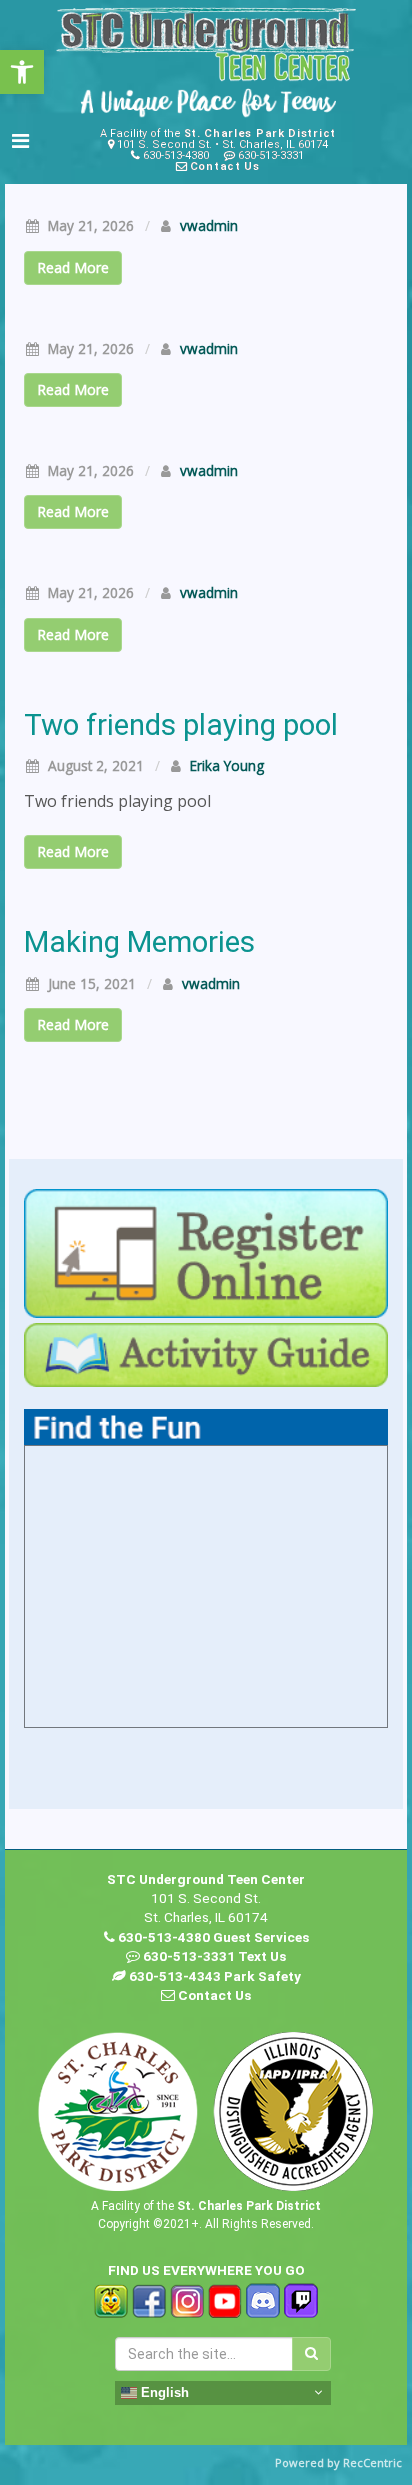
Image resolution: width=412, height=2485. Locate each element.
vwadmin (209, 225)
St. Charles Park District (260, 133)
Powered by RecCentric (338, 2462)
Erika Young (227, 765)
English (163, 2391)
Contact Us (225, 166)
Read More (73, 267)
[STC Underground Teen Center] (206, 44)
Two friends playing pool (181, 725)
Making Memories (139, 942)
